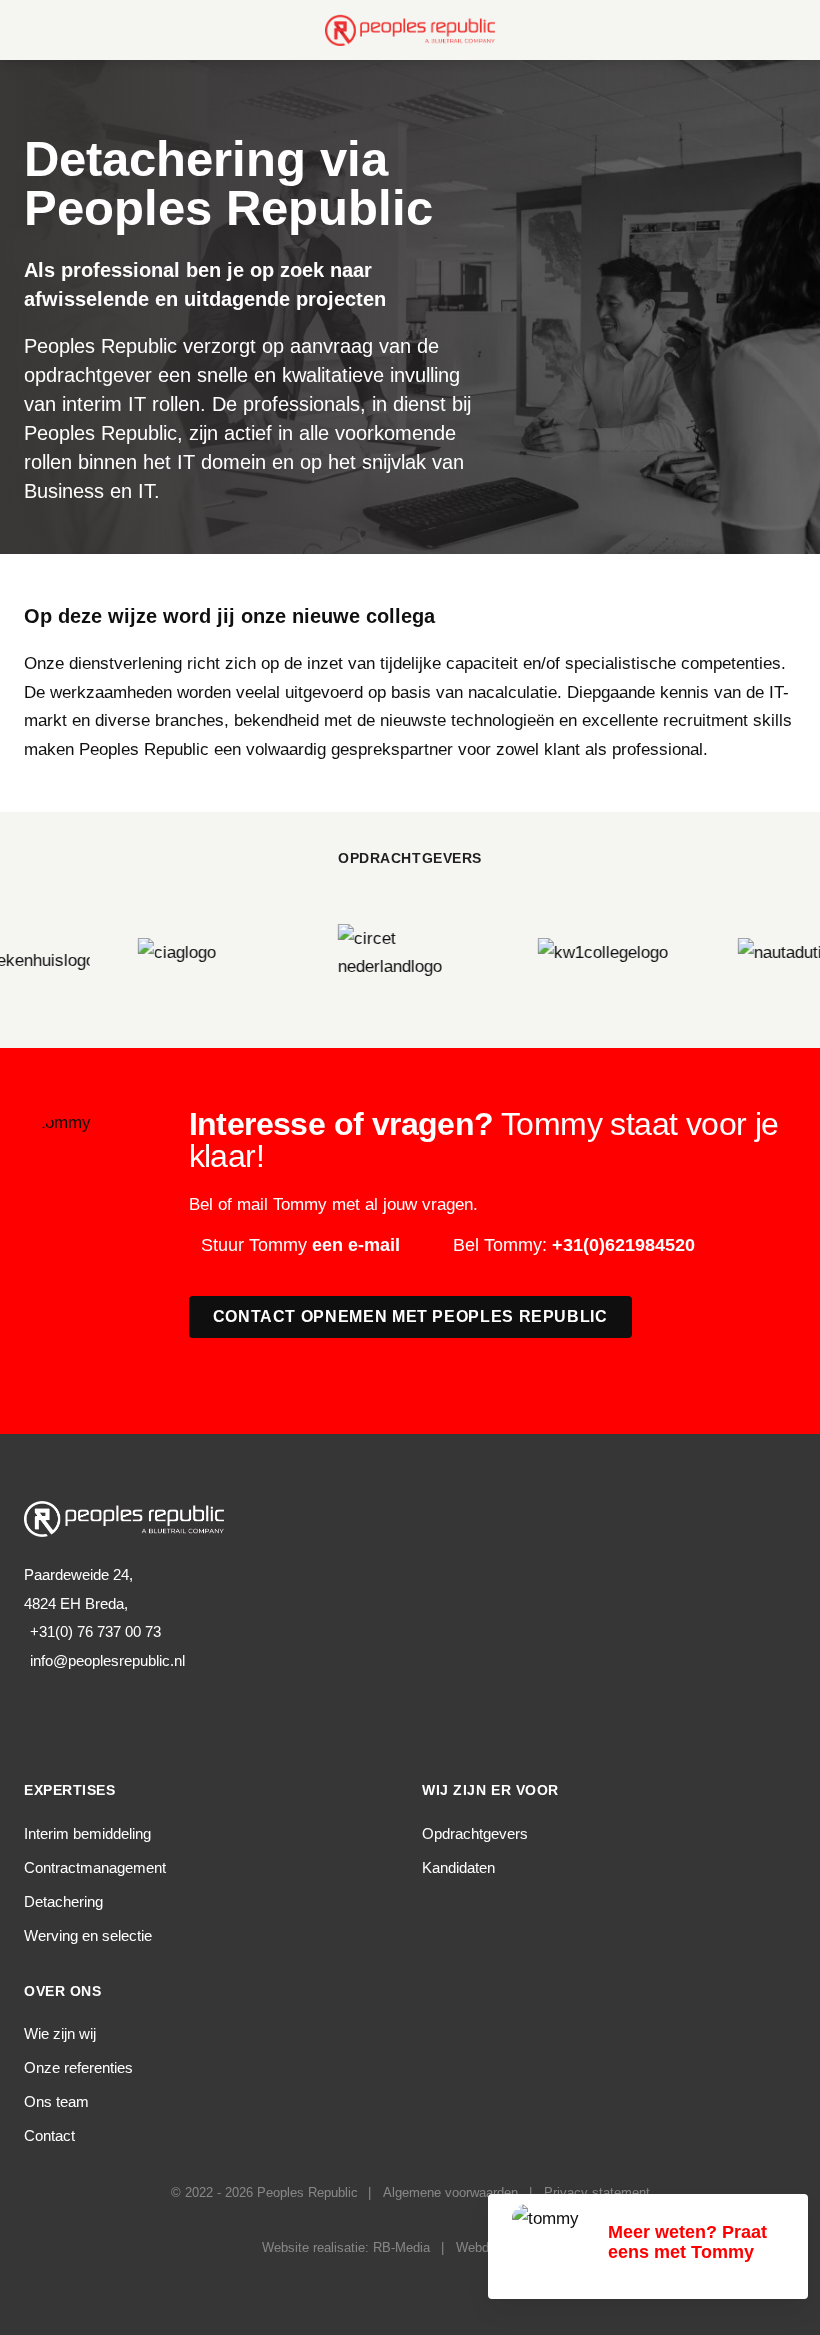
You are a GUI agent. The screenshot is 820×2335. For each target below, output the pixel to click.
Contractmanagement (95, 1867)
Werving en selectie (88, 1935)
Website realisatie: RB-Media (346, 2247)
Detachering (63, 1901)
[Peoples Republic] (410, 30)
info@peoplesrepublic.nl (107, 1660)
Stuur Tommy (300, 1245)
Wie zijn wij (60, 2033)
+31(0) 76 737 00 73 (95, 1631)
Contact (49, 2135)
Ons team (56, 2101)
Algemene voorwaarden (450, 2192)
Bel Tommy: (574, 1245)
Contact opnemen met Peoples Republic (410, 1316)
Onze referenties (78, 2067)
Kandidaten (458, 1867)
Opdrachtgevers (475, 1833)
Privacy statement (597, 2192)
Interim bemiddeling (87, 1833)
